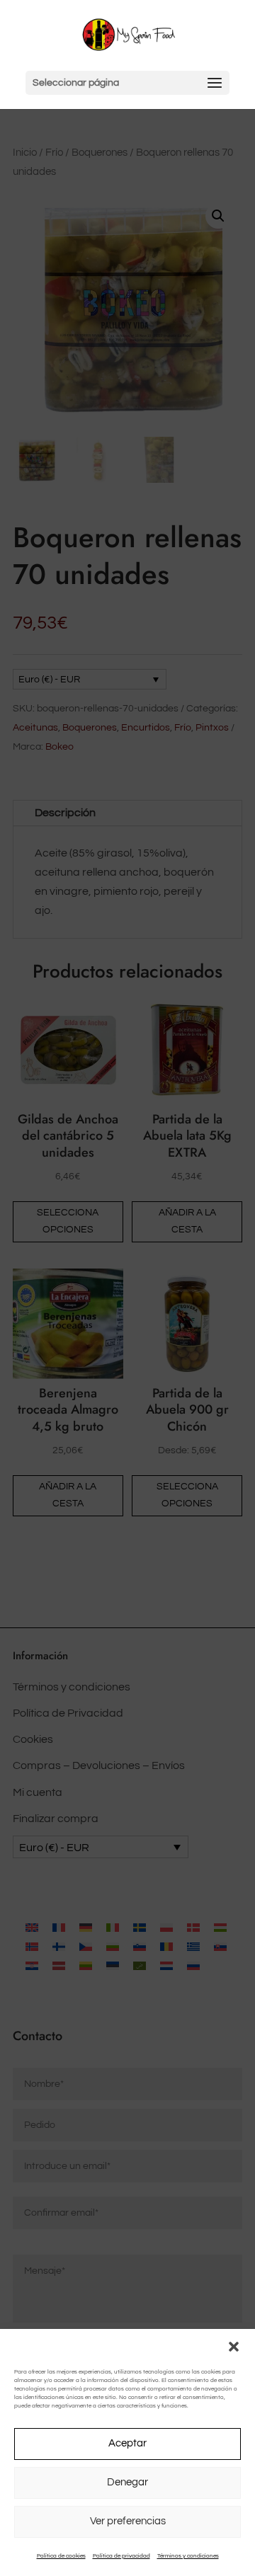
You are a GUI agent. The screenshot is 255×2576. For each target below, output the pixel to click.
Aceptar (127, 2443)
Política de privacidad (121, 2556)
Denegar (127, 2482)
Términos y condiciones (188, 2556)
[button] (234, 2347)
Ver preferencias (128, 2521)
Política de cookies (61, 2556)
